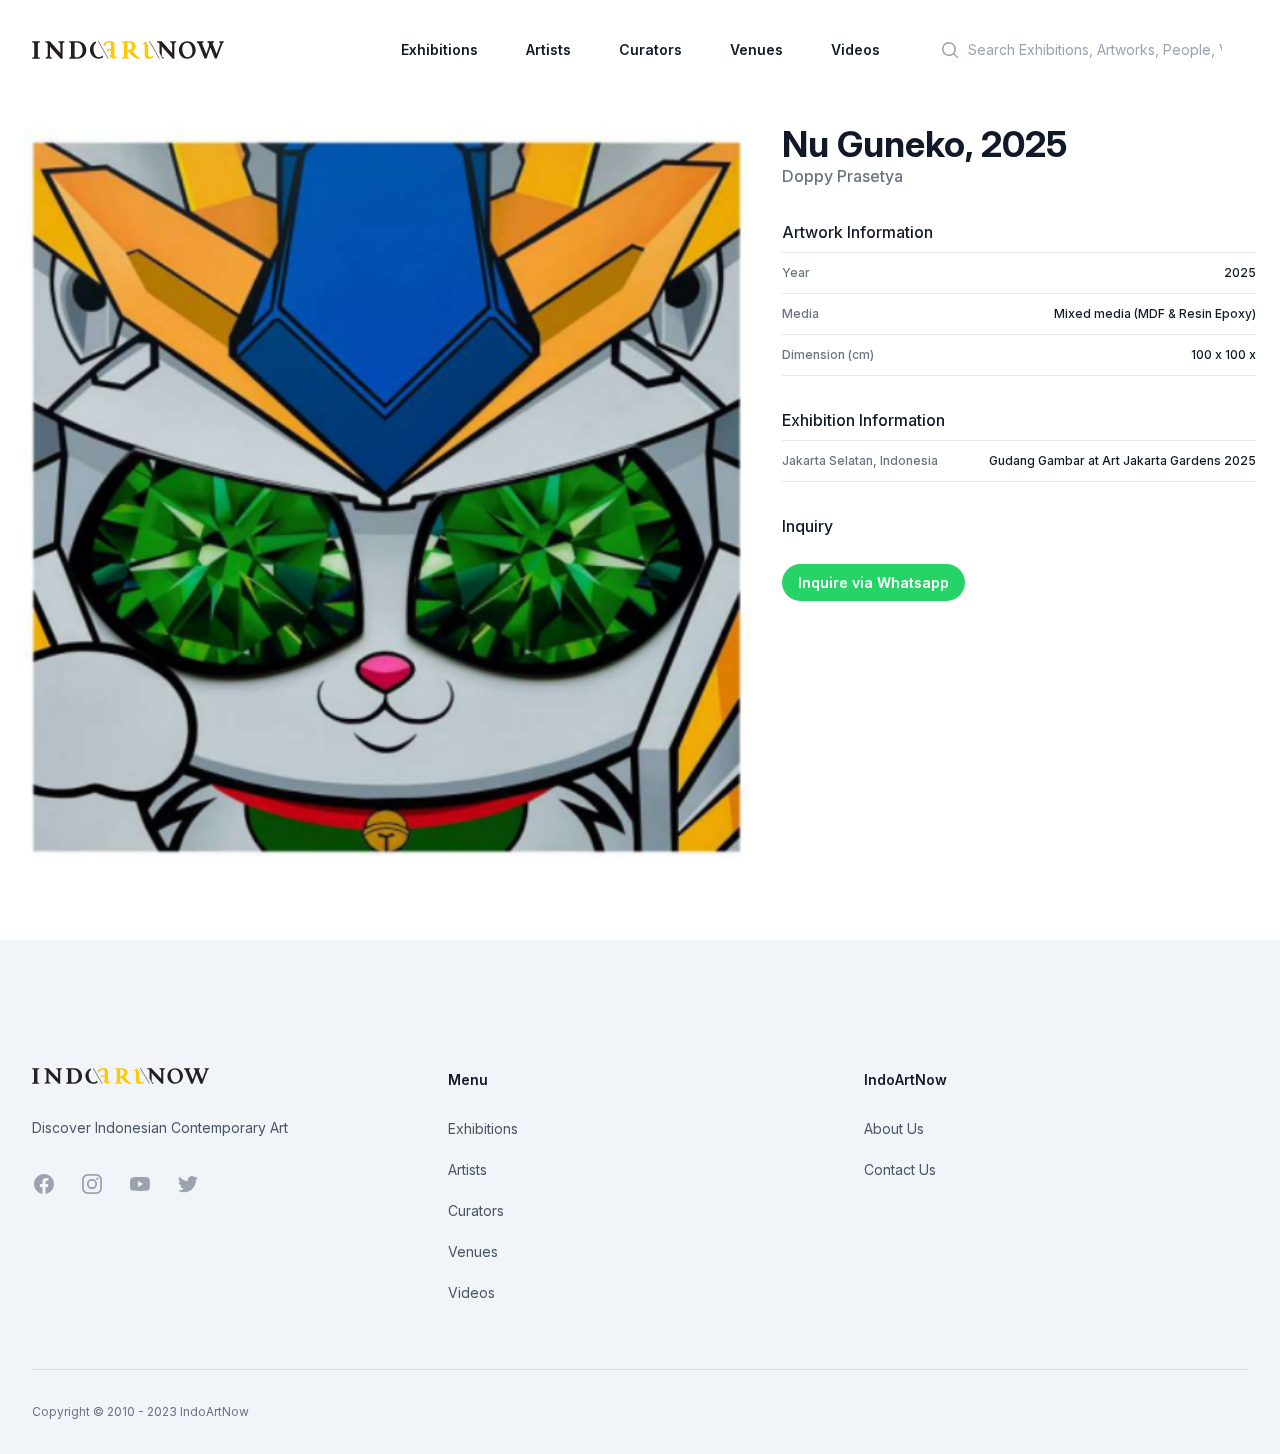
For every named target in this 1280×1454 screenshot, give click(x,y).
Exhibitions (439, 49)
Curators (650, 49)
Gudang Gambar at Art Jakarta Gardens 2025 (1122, 460)
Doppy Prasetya (842, 176)
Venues (756, 49)
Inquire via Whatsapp (873, 582)
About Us (894, 1128)
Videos (855, 49)
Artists (548, 49)
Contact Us (900, 1169)
